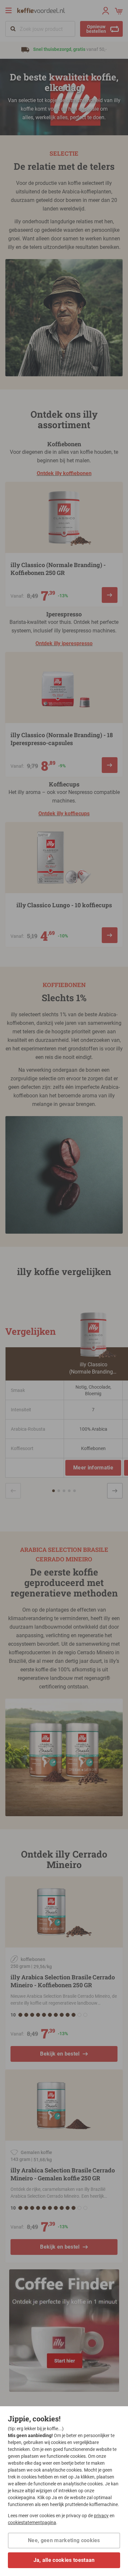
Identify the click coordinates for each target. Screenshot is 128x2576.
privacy (101, 2516)
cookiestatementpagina (32, 2522)
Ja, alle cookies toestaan (64, 2560)
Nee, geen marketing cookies (64, 2540)
